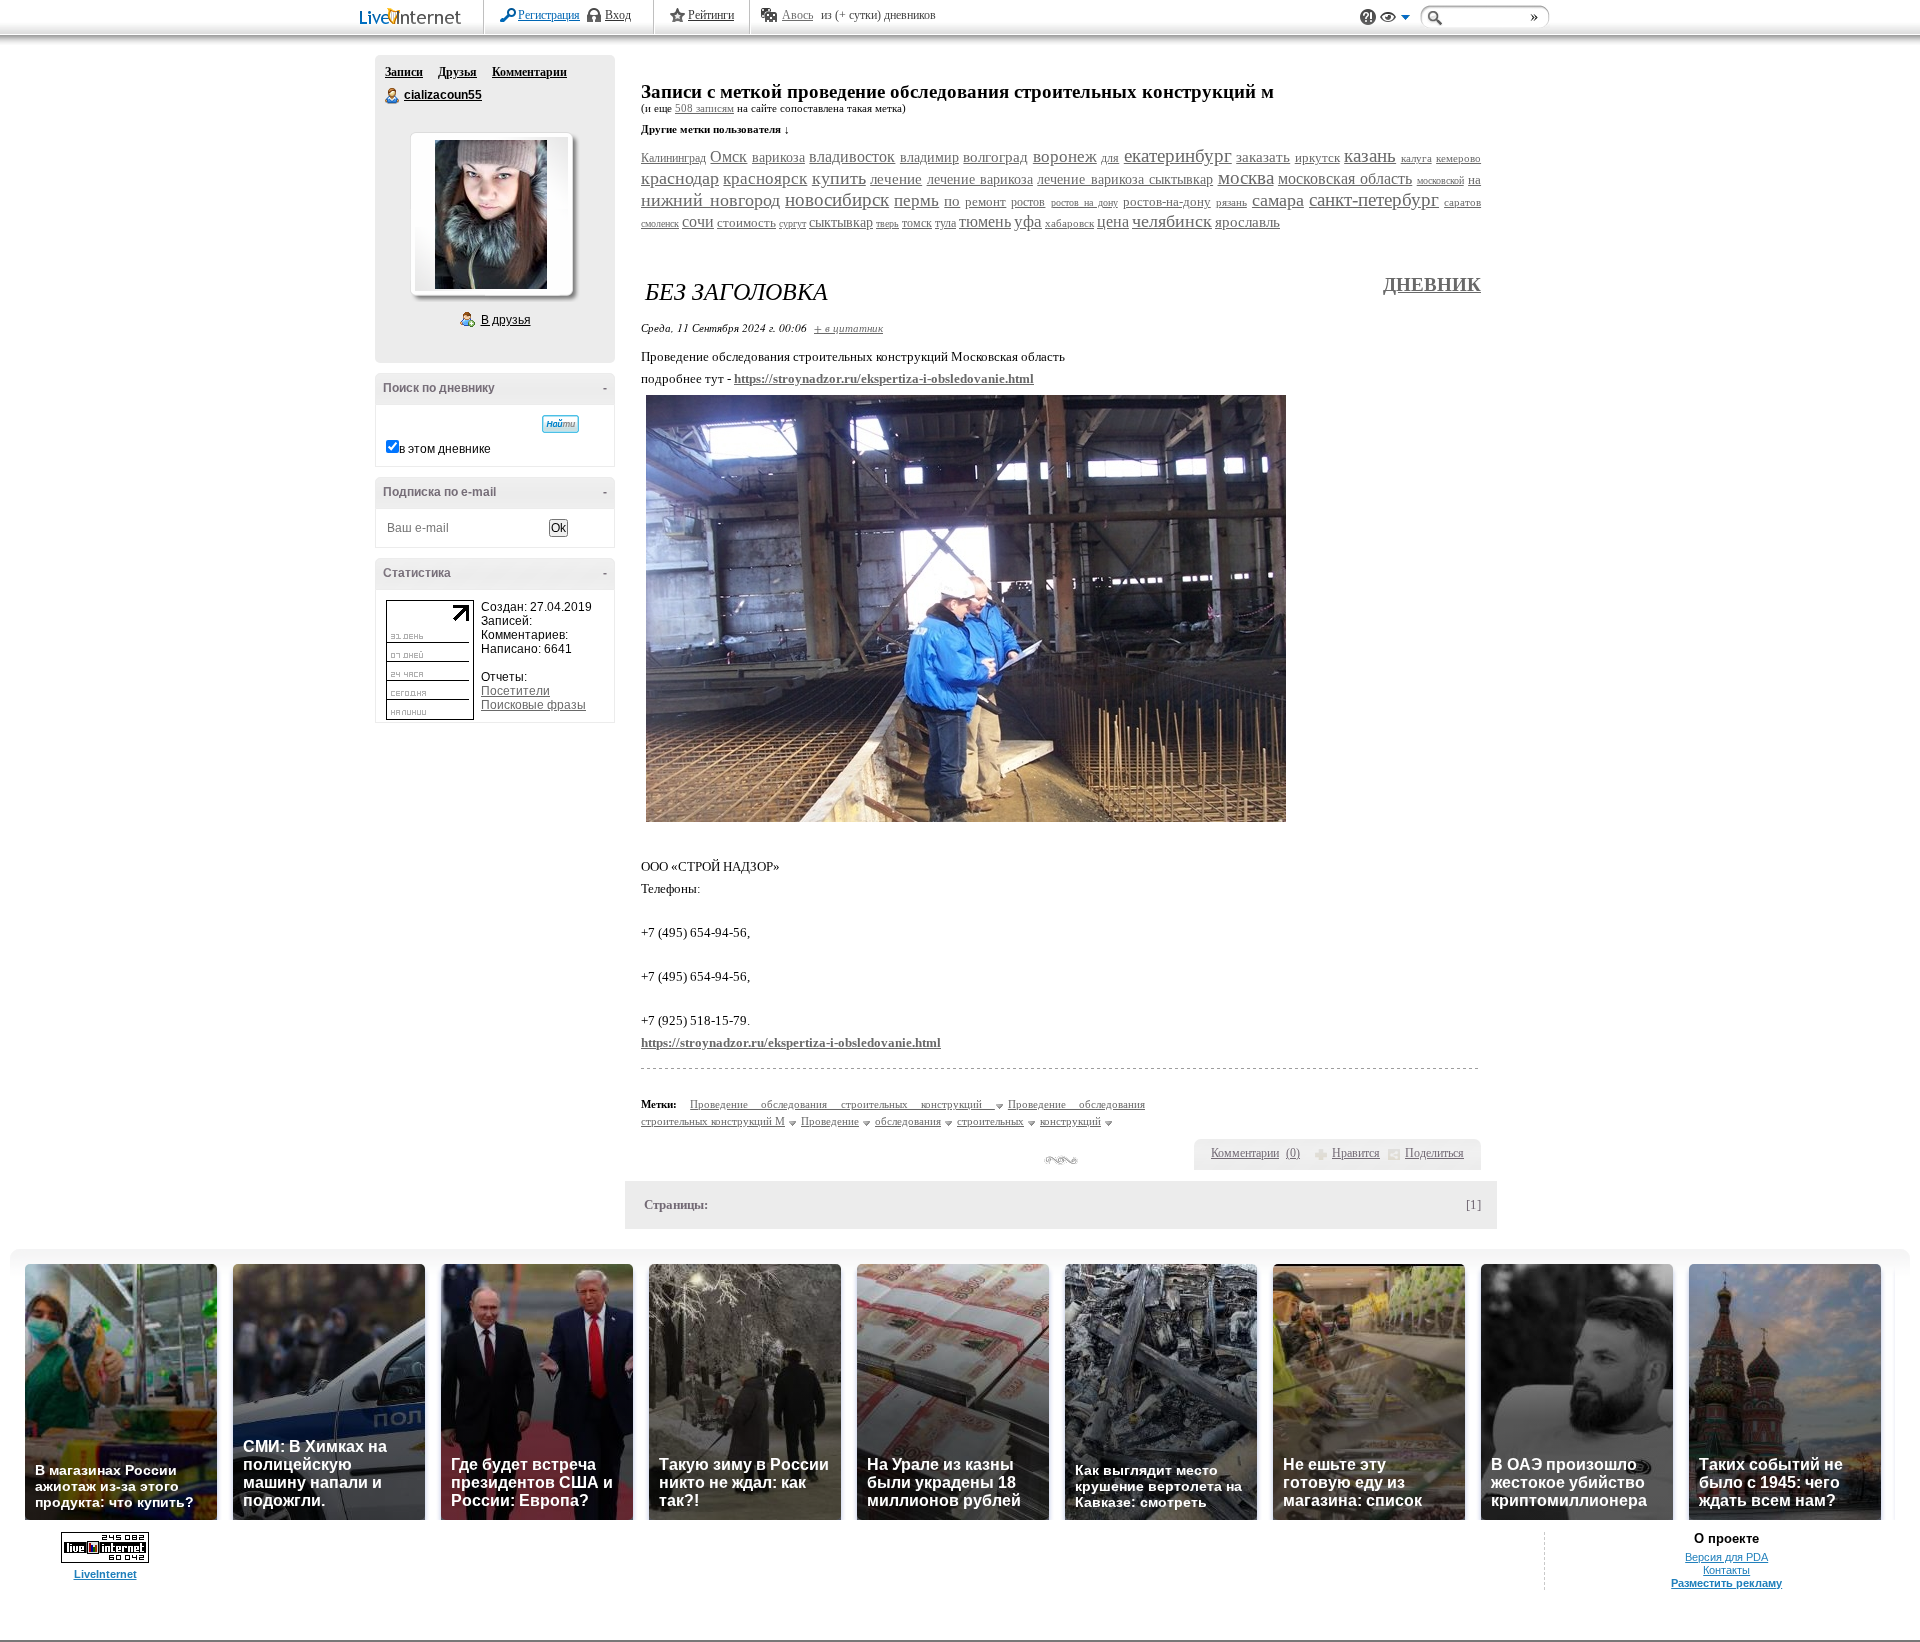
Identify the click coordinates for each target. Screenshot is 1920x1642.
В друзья (506, 320)
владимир (929, 157)
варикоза (778, 157)
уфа (1028, 221)
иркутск (1317, 157)
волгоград (995, 157)
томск (917, 223)
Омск (728, 156)
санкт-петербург (1374, 199)
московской (1440, 180)
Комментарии (529, 72)
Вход (618, 15)
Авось (797, 15)
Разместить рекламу (1726, 1583)
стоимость (746, 222)
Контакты (1726, 1570)
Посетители (515, 691)
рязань (1231, 202)
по (952, 201)
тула (945, 223)
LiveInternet (414, 18)
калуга (1416, 158)
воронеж (1065, 156)
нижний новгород (710, 200)
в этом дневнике (445, 449)
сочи (698, 221)
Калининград (673, 158)
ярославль (1247, 222)
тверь (887, 223)
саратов (1462, 202)
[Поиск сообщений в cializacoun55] (560, 424)
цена (1113, 221)
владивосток (852, 156)
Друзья (457, 72)
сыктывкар (841, 222)
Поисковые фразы (533, 705)
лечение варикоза (980, 179)
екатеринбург (1178, 155)
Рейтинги (711, 15)
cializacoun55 (393, 96)
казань (1370, 155)
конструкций (1070, 1121)
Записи (404, 72)
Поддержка (1368, 17)
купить (839, 178)
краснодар (680, 178)
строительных (990, 1121)
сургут (792, 223)
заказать (1263, 157)
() (1293, 1153)
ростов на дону (1084, 202)
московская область (1345, 178)
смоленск (660, 223)
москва (1246, 177)
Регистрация (549, 15)
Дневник (1432, 284)
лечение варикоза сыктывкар (1125, 179)
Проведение (830, 1121)
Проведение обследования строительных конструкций (842, 1104)
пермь (916, 200)
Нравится (1356, 1153)
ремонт (985, 201)
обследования (908, 1121)
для (1110, 158)
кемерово (1458, 158)
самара (1278, 200)
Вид (1395, 20)
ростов (1028, 202)
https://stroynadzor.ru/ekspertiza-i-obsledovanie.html (884, 378)
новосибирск (837, 199)
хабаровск (1069, 223)
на (1474, 179)
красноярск (765, 178)
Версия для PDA (1726, 1557)
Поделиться (1434, 1153)
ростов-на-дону (1167, 201)
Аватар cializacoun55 (491, 214)
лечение (896, 179)
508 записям (704, 108)
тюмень (985, 221)
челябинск (1172, 221)
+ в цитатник (848, 327)
